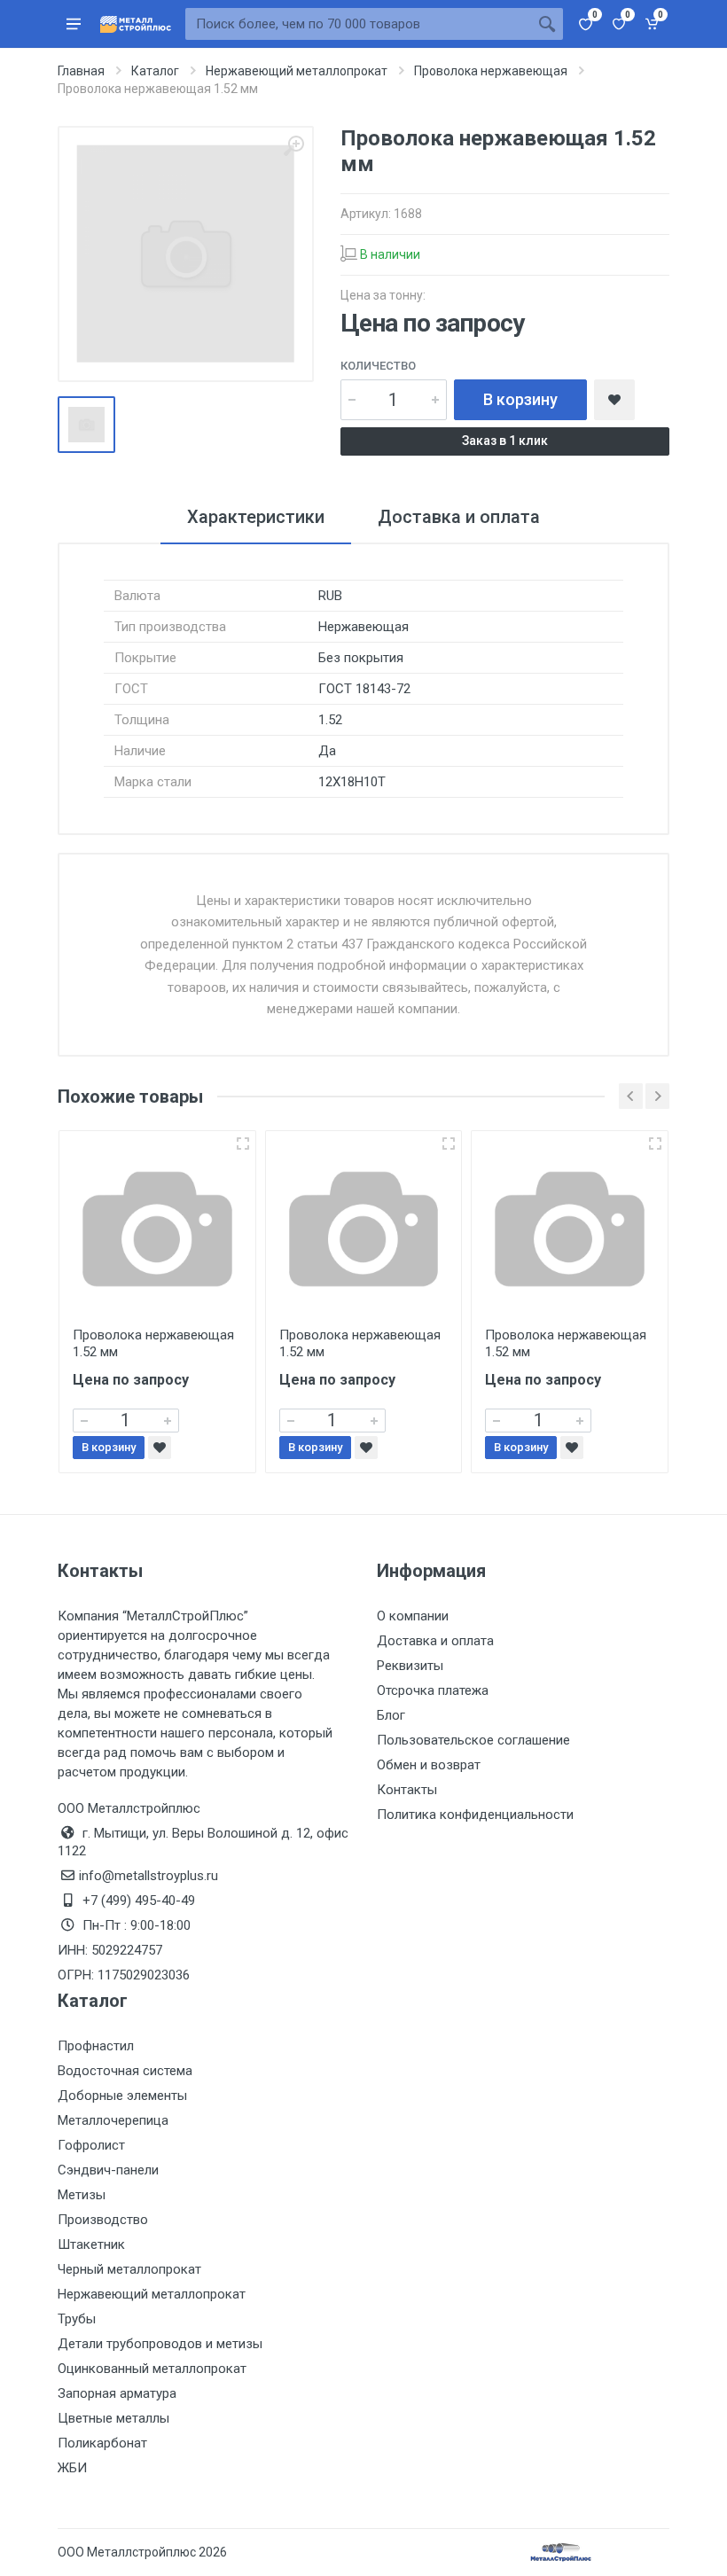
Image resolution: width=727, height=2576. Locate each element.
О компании (413, 1616)
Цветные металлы (113, 2418)
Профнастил (96, 2046)
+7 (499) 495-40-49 (139, 1901)
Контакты (407, 1790)
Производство (103, 2220)
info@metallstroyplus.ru (149, 1876)
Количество (378, 366)
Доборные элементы (122, 2096)
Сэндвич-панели (108, 2170)
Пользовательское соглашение (473, 1740)
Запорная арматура (117, 2393)
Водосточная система (125, 2071)
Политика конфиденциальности (475, 1815)
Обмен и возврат (429, 1765)
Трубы (77, 2319)
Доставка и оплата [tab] (459, 517)
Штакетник (91, 2244)
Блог (391, 1715)
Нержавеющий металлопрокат (152, 2294)
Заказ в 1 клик (505, 441)
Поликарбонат (102, 2443)
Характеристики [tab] (256, 517)
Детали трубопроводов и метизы (160, 2344)
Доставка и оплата (435, 1641)
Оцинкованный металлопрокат (152, 2369)
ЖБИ (72, 2468)
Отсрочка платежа (433, 1690)
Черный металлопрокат (129, 2269)
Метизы (82, 2195)
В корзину (520, 399)
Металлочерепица (113, 2120)
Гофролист (91, 2145)
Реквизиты (410, 1666)
